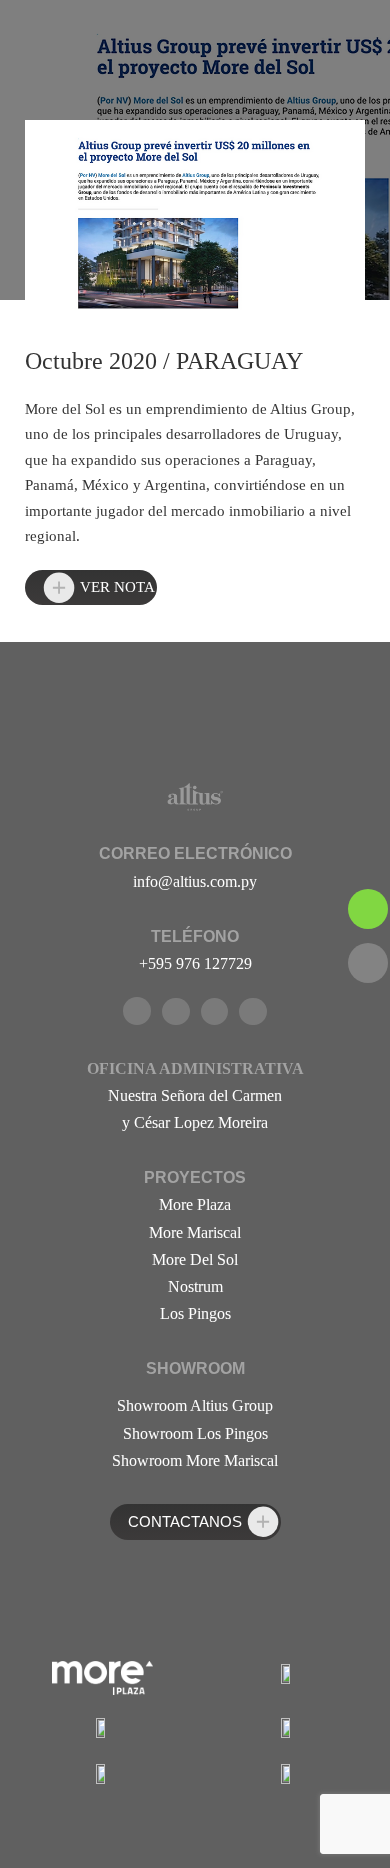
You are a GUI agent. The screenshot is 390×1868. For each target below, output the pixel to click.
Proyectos (195, 1177)
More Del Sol (195, 1259)
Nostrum (195, 1286)
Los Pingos (195, 1313)
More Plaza (195, 1204)
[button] (91, 588)
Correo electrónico (195, 853)
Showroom (195, 1368)
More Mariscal (195, 1232)
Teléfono (195, 936)
